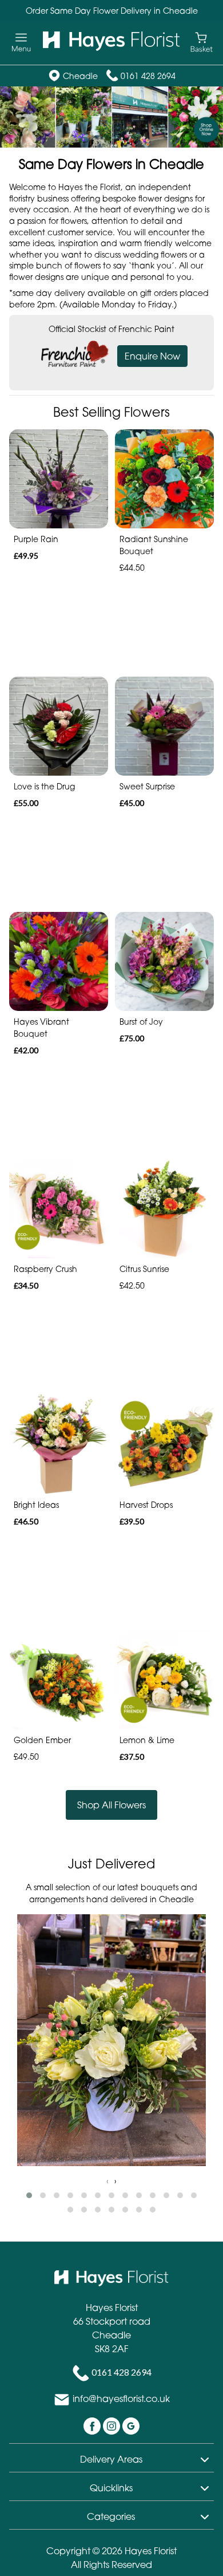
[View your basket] (202, 42)
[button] (29, 2195)
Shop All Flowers (111, 1805)
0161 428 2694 (148, 76)
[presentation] (107, 2181)
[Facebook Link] (93, 2425)
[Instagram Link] (113, 2425)
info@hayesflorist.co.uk (121, 2399)
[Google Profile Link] (131, 2425)
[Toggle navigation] (21, 43)
